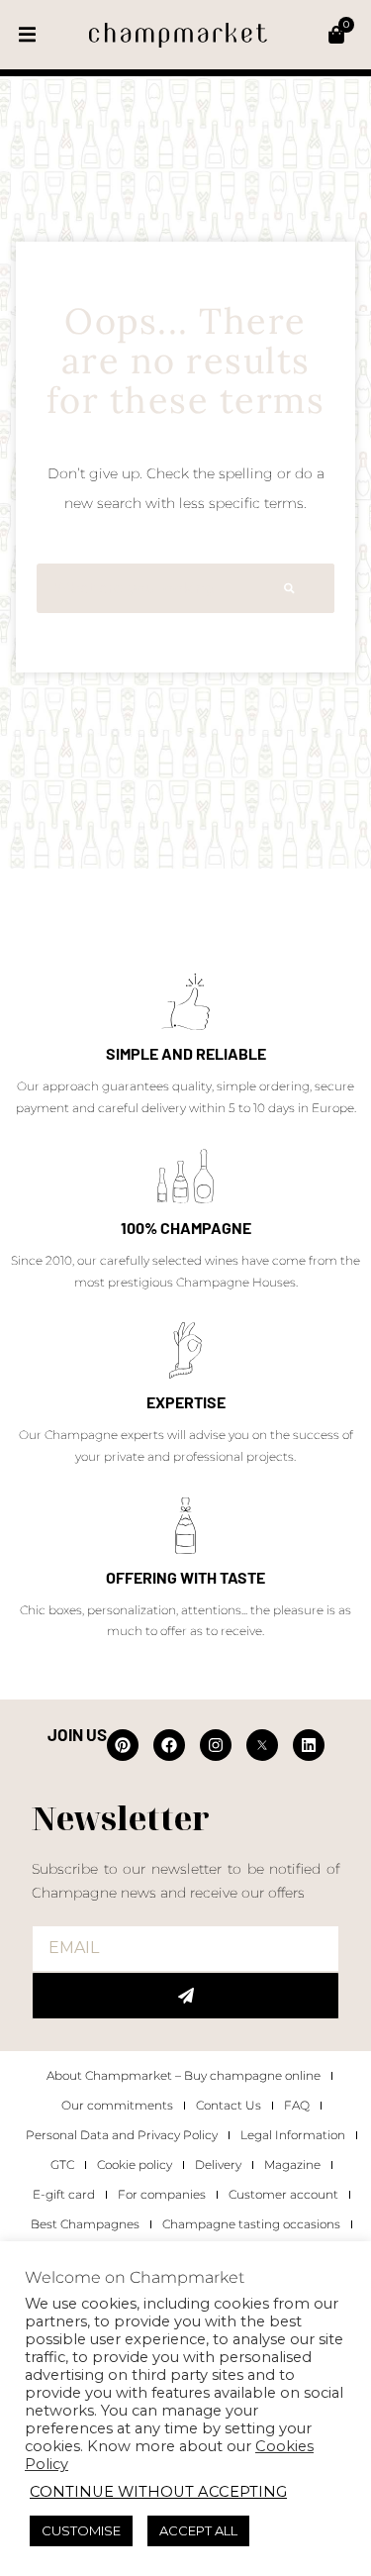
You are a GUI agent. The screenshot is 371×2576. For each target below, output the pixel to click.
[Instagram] (216, 1745)
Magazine (292, 2164)
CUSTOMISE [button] (81, 2530)
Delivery (218, 2164)
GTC (62, 2164)
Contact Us (229, 2105)
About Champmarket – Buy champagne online (184, 2075)
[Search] (289, 588)
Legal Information (293, 2135)
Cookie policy (135, 2164)
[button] (27, 35)
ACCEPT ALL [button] (198, 2530)
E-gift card (64, 2194)
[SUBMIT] (185, 1996)
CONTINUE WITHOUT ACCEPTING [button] (158, 2492)
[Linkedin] (309, 1745)
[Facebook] (169, 1745)
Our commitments (117, 2105)
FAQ (297, 2105)
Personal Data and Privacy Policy (122, 2135)
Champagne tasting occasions (251, 2224)
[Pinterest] (123, 1745)
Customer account (283, 2194)
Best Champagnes (85, 2224)
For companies (162, 2194)
